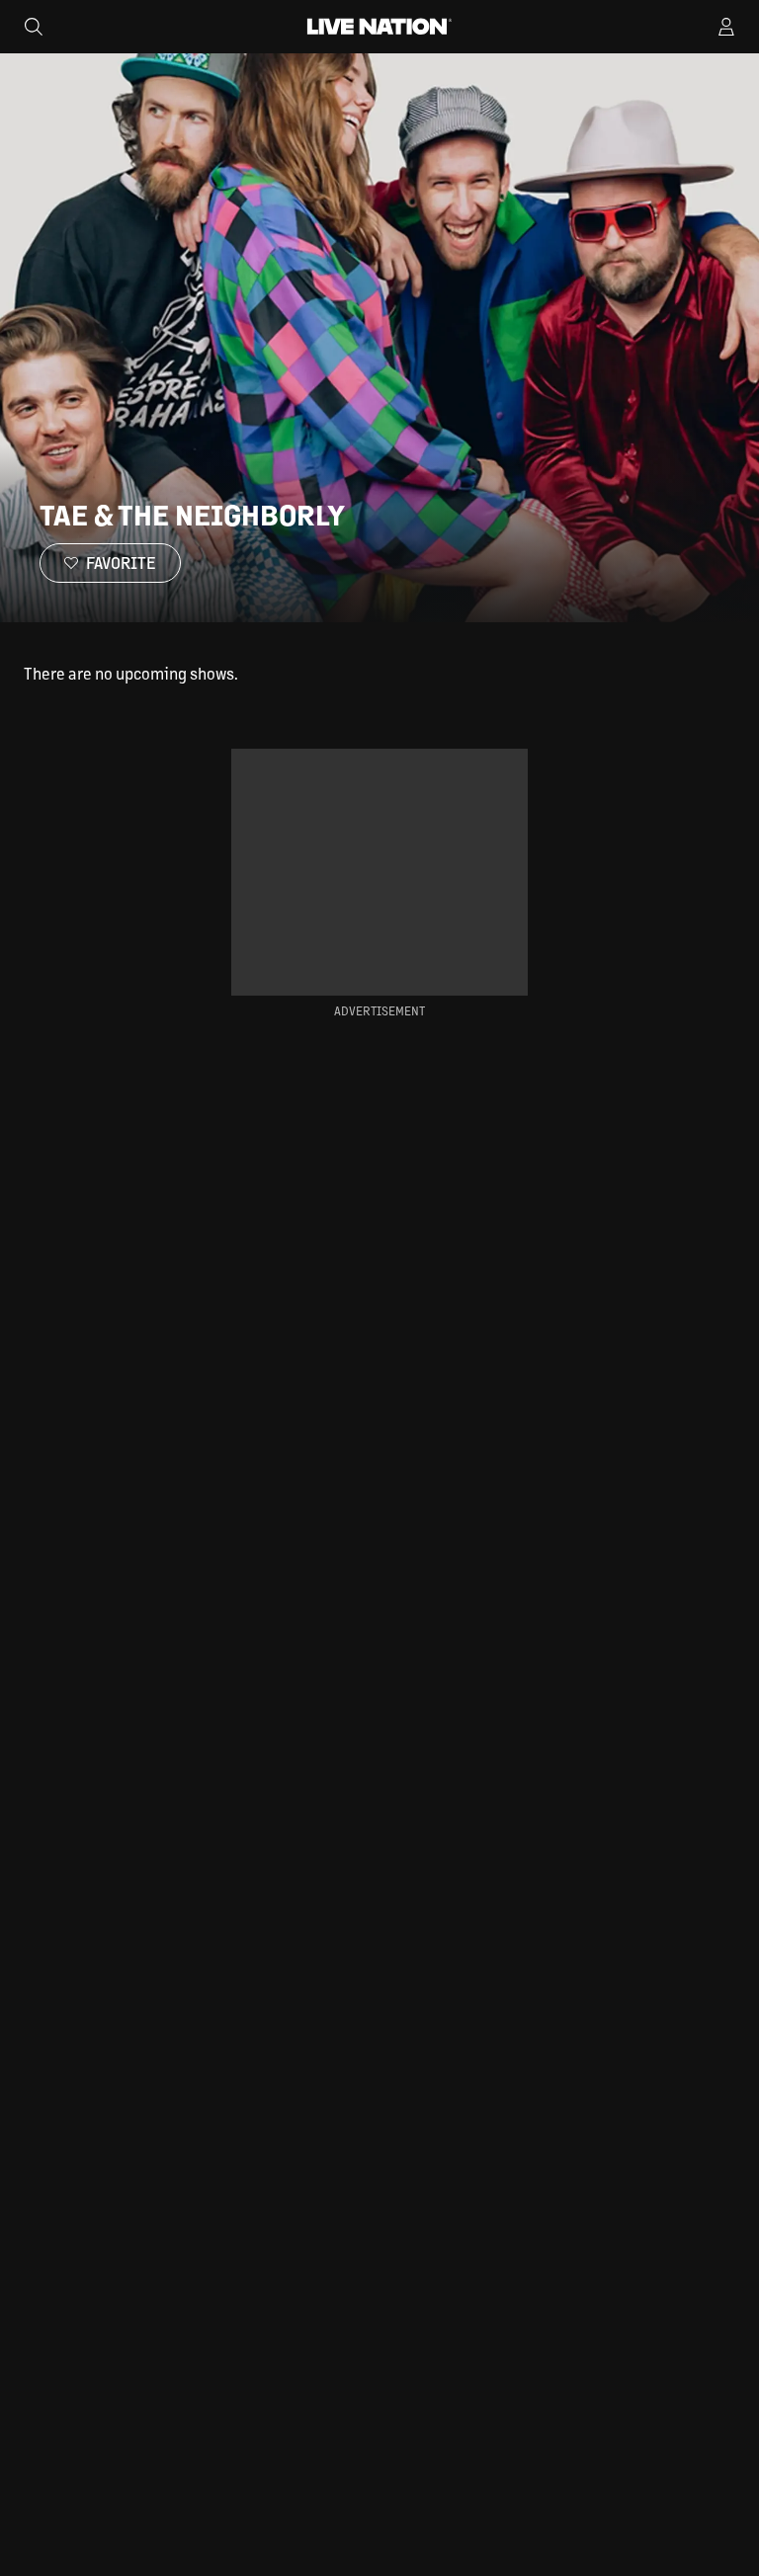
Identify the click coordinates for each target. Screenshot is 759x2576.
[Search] (34, 27)
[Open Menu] (726, 27)
